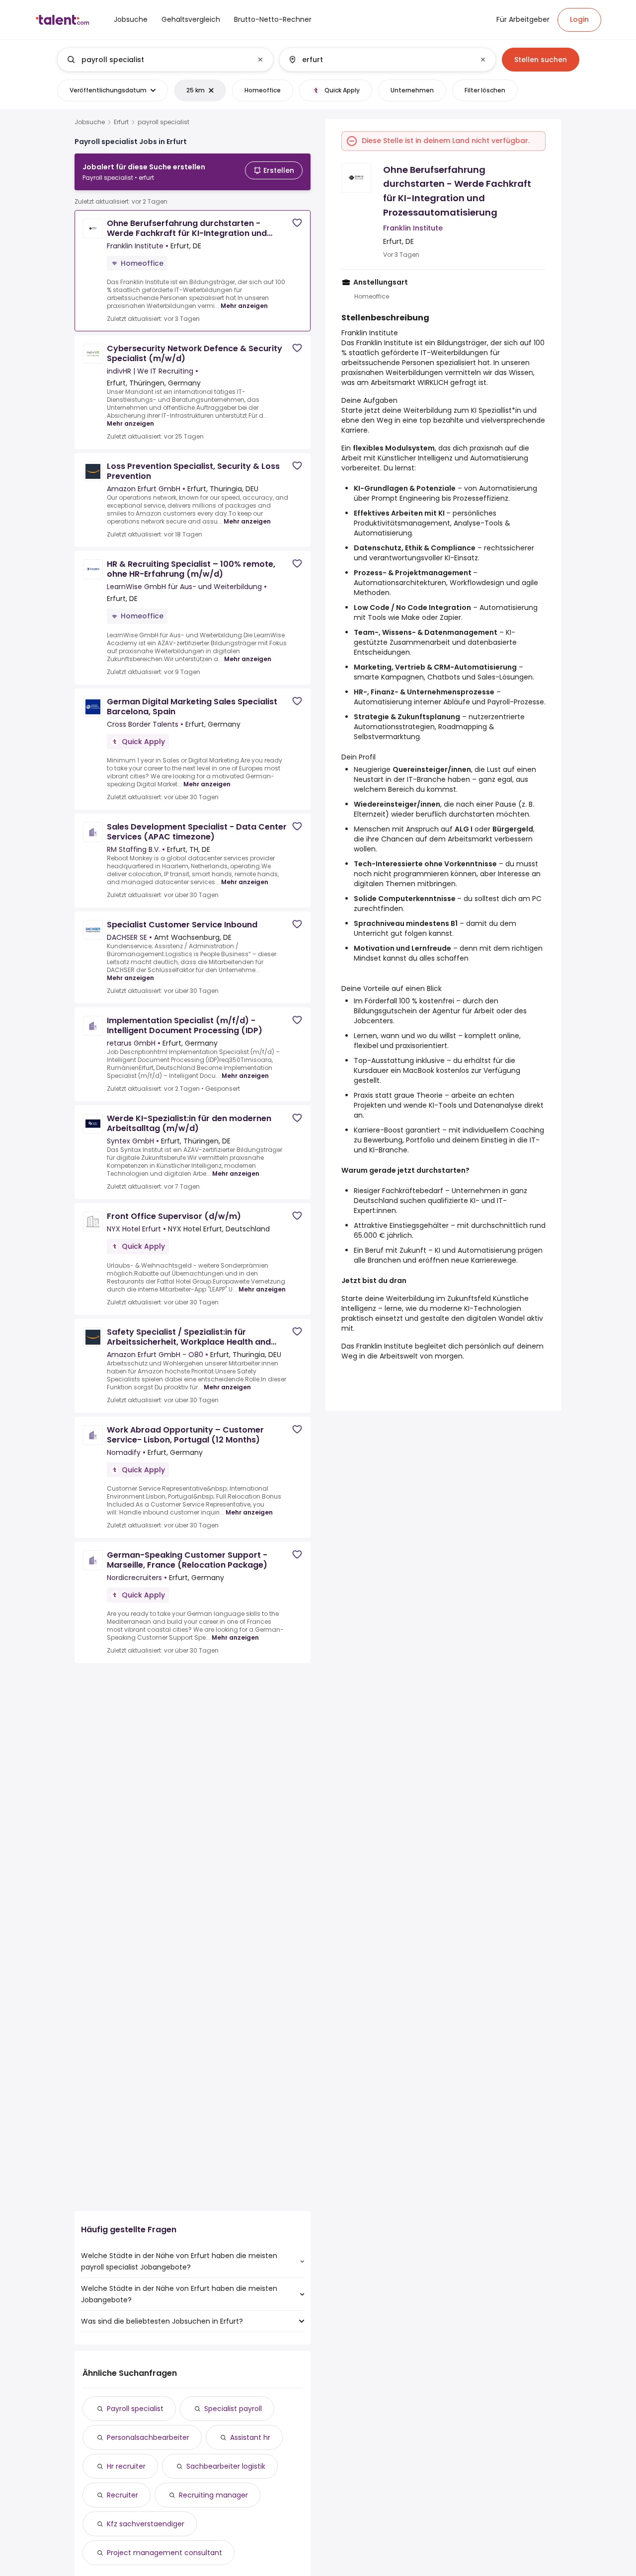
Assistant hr (250, 2437)
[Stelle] (157, 60)
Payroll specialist (135, 2409)
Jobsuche (90, 122)
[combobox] (165, 60)
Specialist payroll (233, 2409)
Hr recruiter (126, 2466)
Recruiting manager (213, 2495)
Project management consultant (164, 2553)
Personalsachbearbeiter (148, 2437)
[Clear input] (260, 60)
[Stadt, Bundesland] (379, 60)
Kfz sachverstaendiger (146, 2524)
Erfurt (121, 122)
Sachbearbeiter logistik (226, 2466)
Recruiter (122, 2495)
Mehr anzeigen (244, 306)
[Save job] (297, 223)
